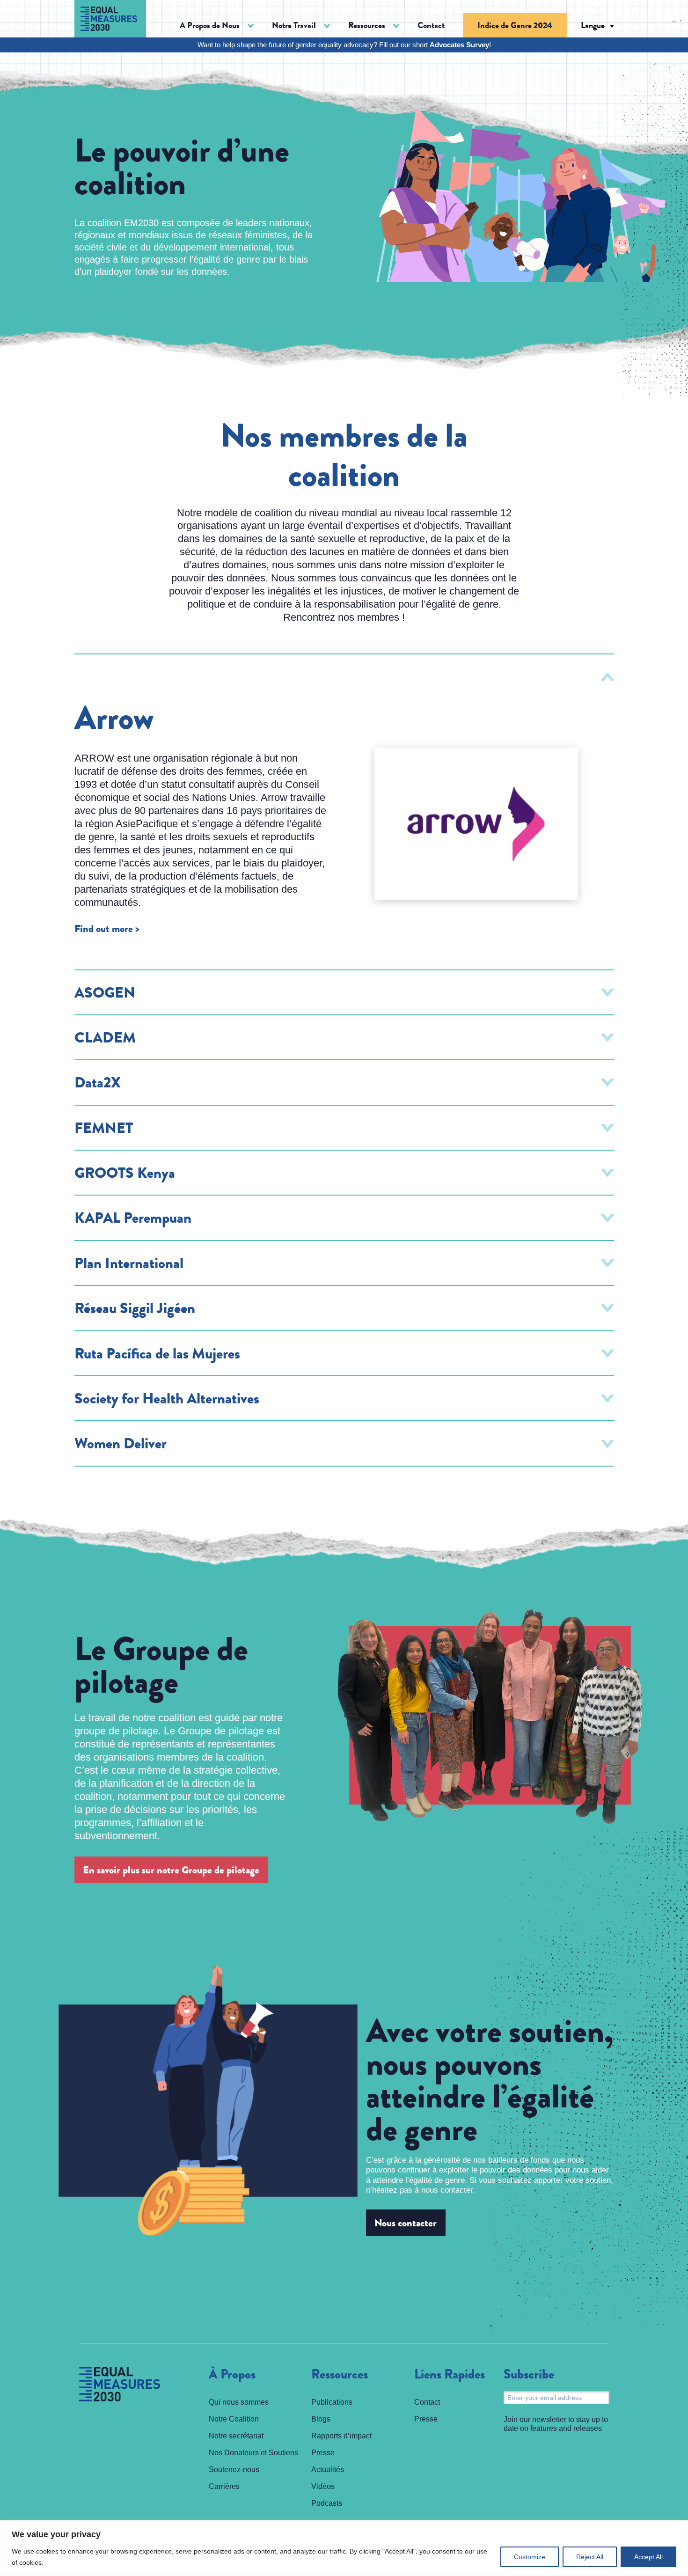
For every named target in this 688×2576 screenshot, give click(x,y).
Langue (593, 25)
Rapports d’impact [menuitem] (341, 2436)
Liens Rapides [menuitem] (450, 2375)
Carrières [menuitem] (224, 2486)
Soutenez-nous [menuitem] (234, 2470)
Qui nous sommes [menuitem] (239, 2402)
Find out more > (107, 929)
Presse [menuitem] (323, 2453)
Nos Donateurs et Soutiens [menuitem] (253, 2453)
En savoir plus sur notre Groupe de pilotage (171, 1870)
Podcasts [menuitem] (327, 2503)
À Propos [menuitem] (232, 2375)
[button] (217, 26)
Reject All (590, 2557)
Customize (530, 2557)
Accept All (648, 2557)
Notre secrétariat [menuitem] (236, 2436)
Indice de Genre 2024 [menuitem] (515, 25)
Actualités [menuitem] (328, 2470)
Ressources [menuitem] (340, 2375)
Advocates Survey (459, 45)
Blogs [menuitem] (321, 2419)
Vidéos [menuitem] (323, 2486)
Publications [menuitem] (332, 2402)
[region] (344, 2548)
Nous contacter (406, 2223)
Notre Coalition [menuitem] (234, 2419)
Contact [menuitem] (431, 25)
